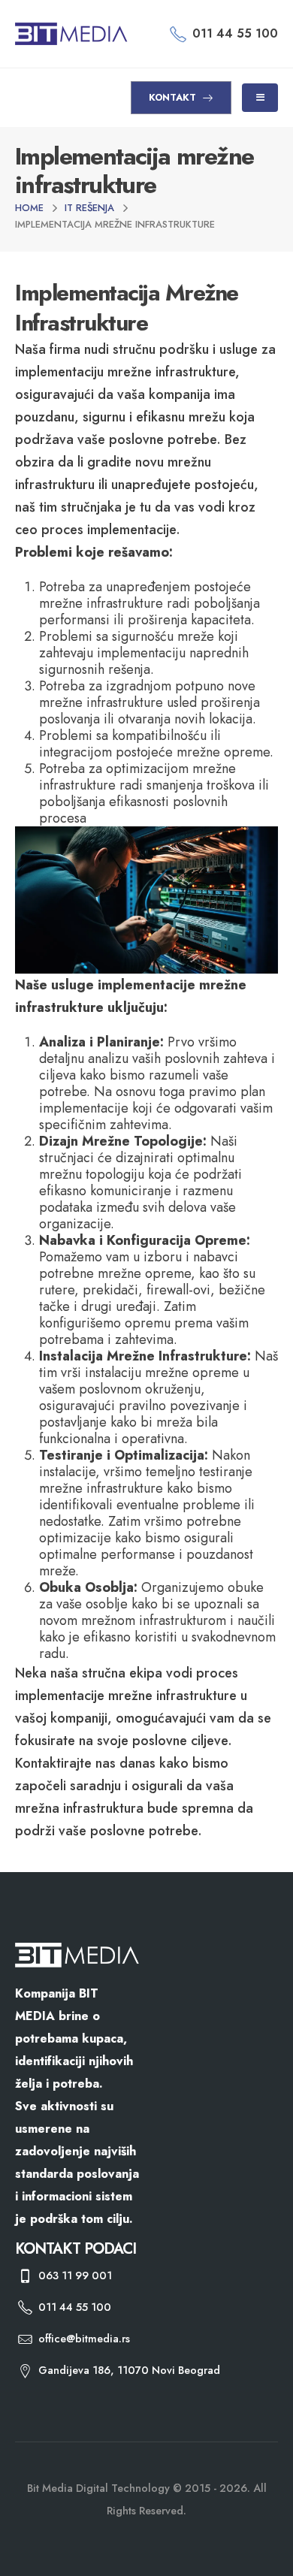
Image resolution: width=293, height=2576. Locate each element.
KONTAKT (174, 97)
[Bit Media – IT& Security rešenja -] (71, 34)
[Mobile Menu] (260, 98)
